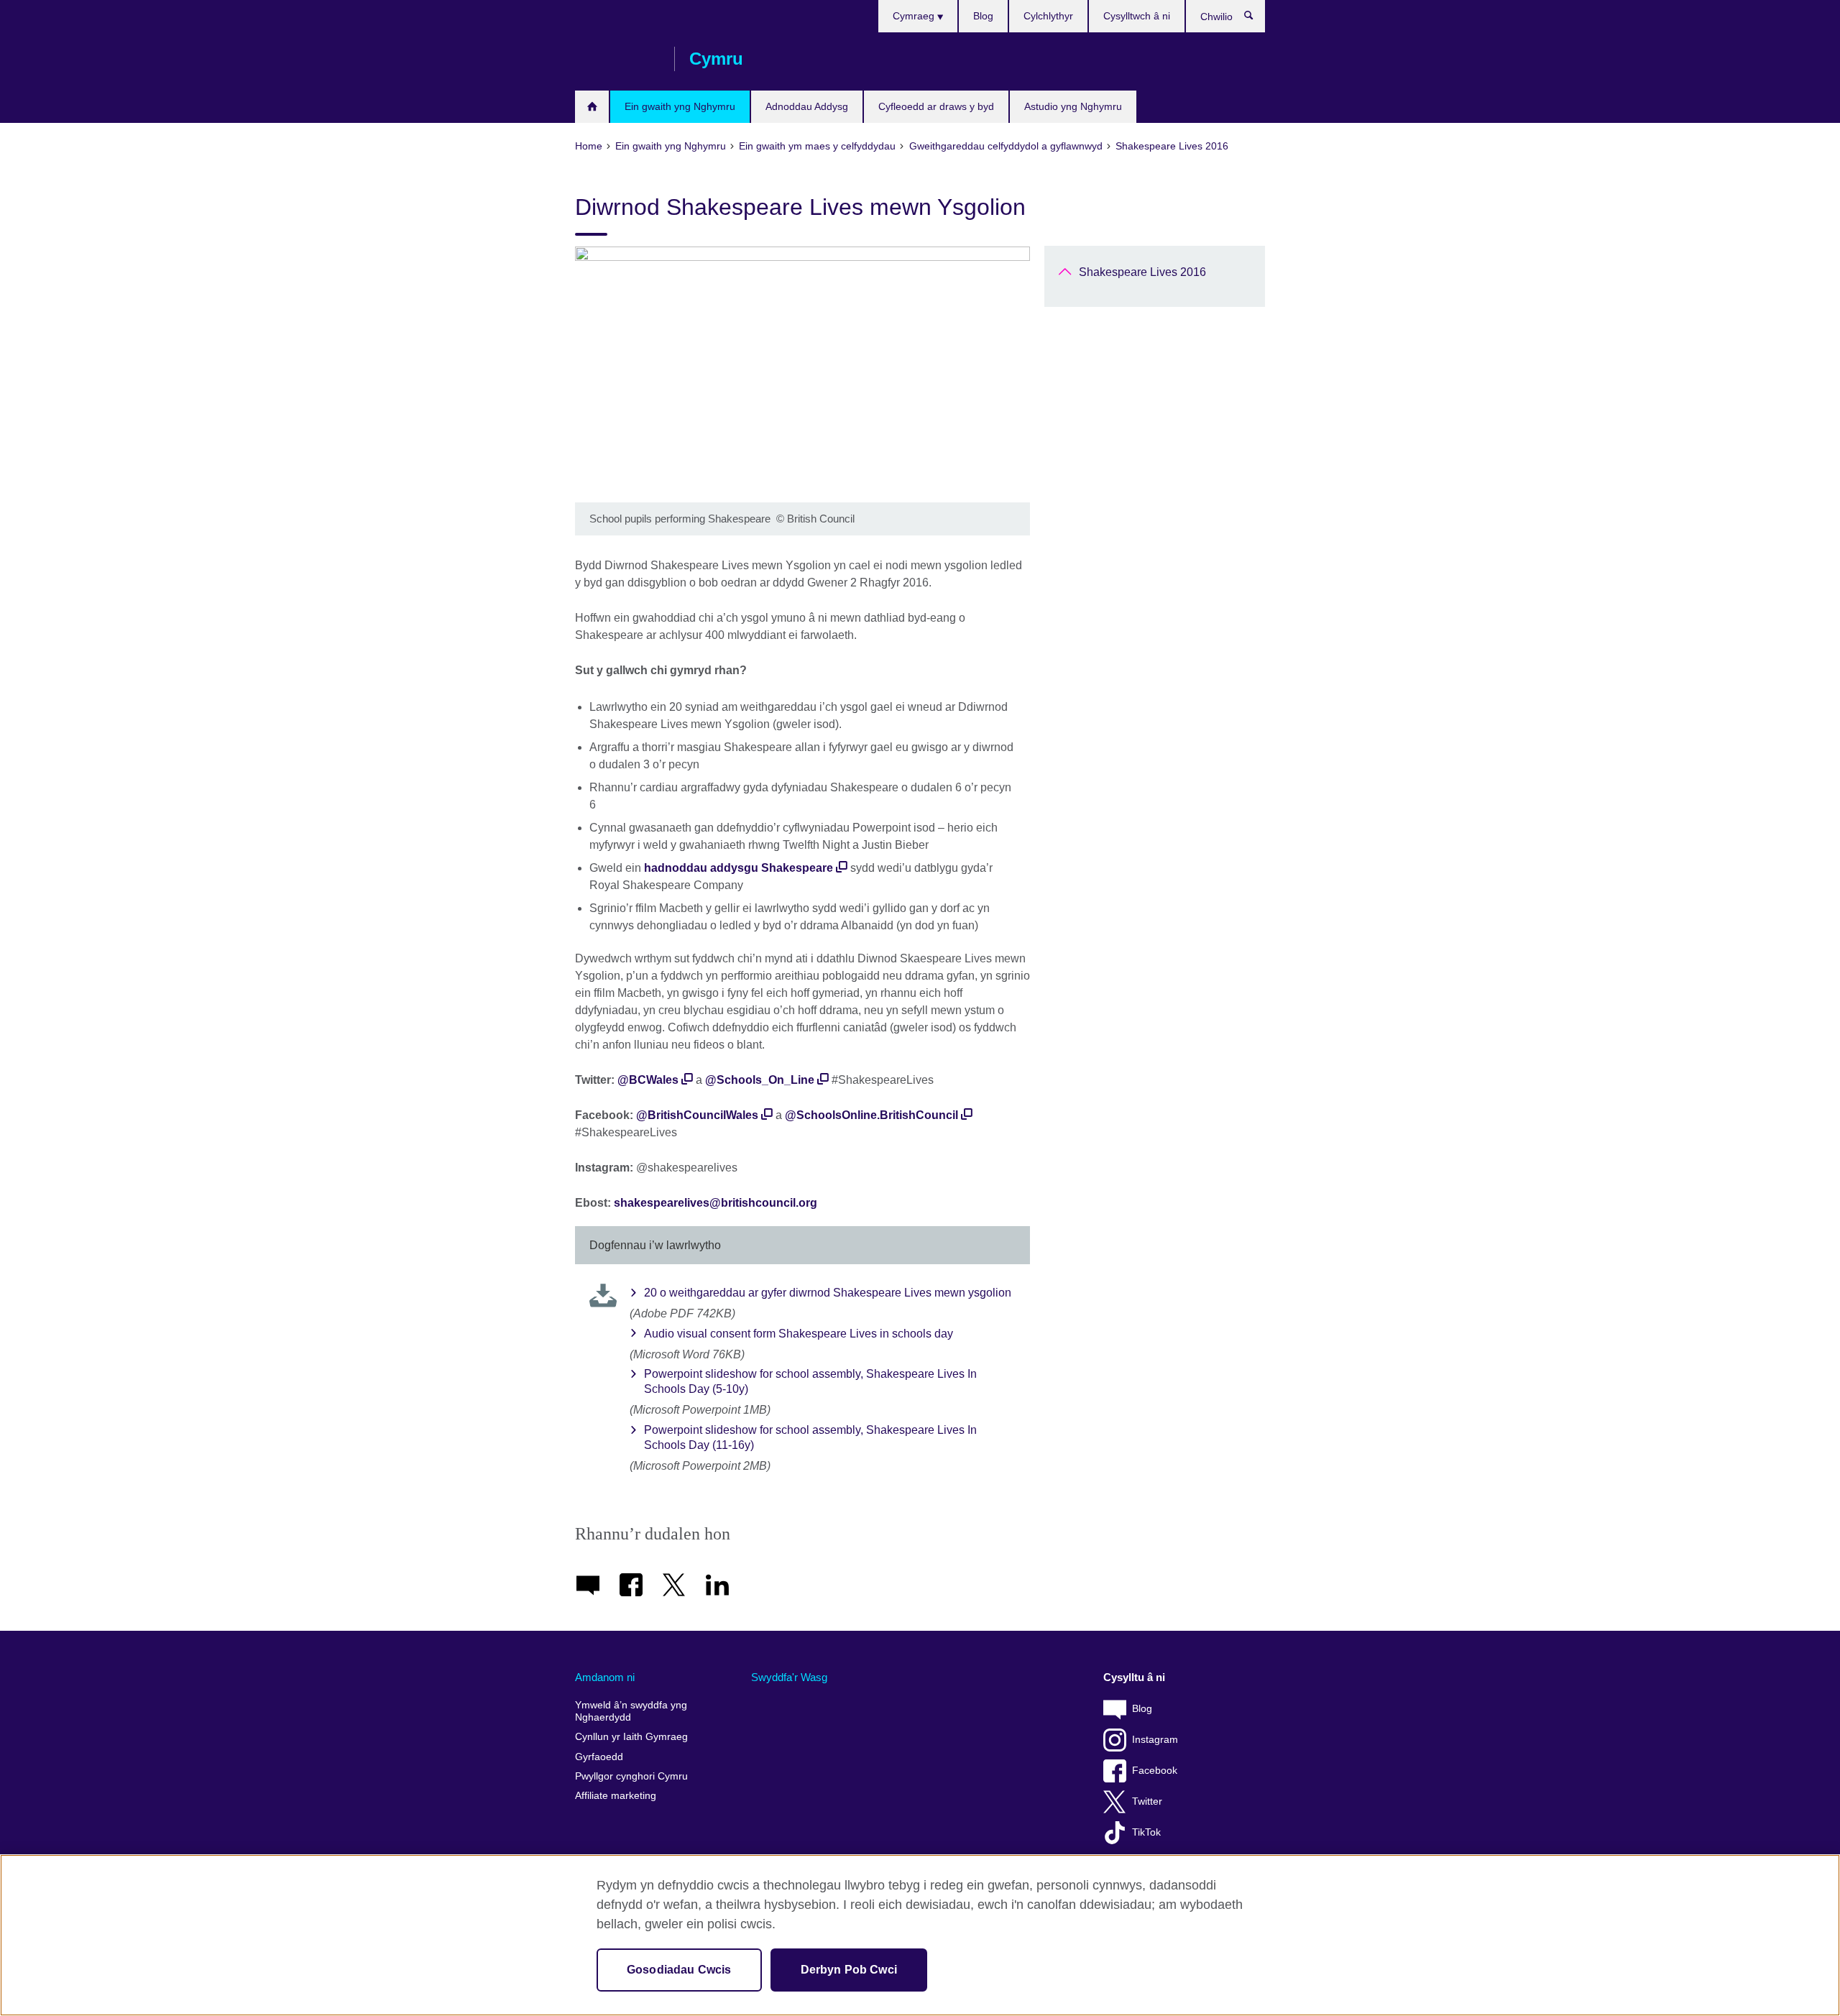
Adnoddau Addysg (807, 106)
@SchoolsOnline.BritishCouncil (871, 1115)
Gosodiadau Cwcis (679, 1970)
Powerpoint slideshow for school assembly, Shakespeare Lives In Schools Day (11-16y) (810, 1437)
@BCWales (648, 1080)
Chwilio (1256, 19)
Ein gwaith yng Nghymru (680, 106)
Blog (983, 16)
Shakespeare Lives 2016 (1142, 272)
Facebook (1155, 1771)
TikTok (1146, 1832)
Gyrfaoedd (599, 1757)
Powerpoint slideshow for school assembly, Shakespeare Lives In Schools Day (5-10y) (810, 1381)
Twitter (1147, 1801)
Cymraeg (915, 16)
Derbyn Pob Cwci (849, 1970)
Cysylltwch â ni (1137, 16)
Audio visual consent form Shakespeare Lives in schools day (799, 1334)
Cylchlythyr (1048, 16)
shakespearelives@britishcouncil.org (716, 1203)
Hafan (592, 107)
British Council (617, 59)
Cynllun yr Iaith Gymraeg (631, 1737)
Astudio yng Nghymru (1073, 106)
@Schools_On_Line (760, 1080)
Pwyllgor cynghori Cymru (631, 1776)
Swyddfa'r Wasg (789, 1677)
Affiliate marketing (616, 1796)
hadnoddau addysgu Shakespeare (739, 868)
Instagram (1155, 1740)
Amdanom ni (605, 1677)
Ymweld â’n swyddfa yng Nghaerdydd (631, 1712)
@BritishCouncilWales (697, 1115)
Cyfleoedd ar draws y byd (936, 106)
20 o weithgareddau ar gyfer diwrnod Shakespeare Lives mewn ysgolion (828, 1293)
